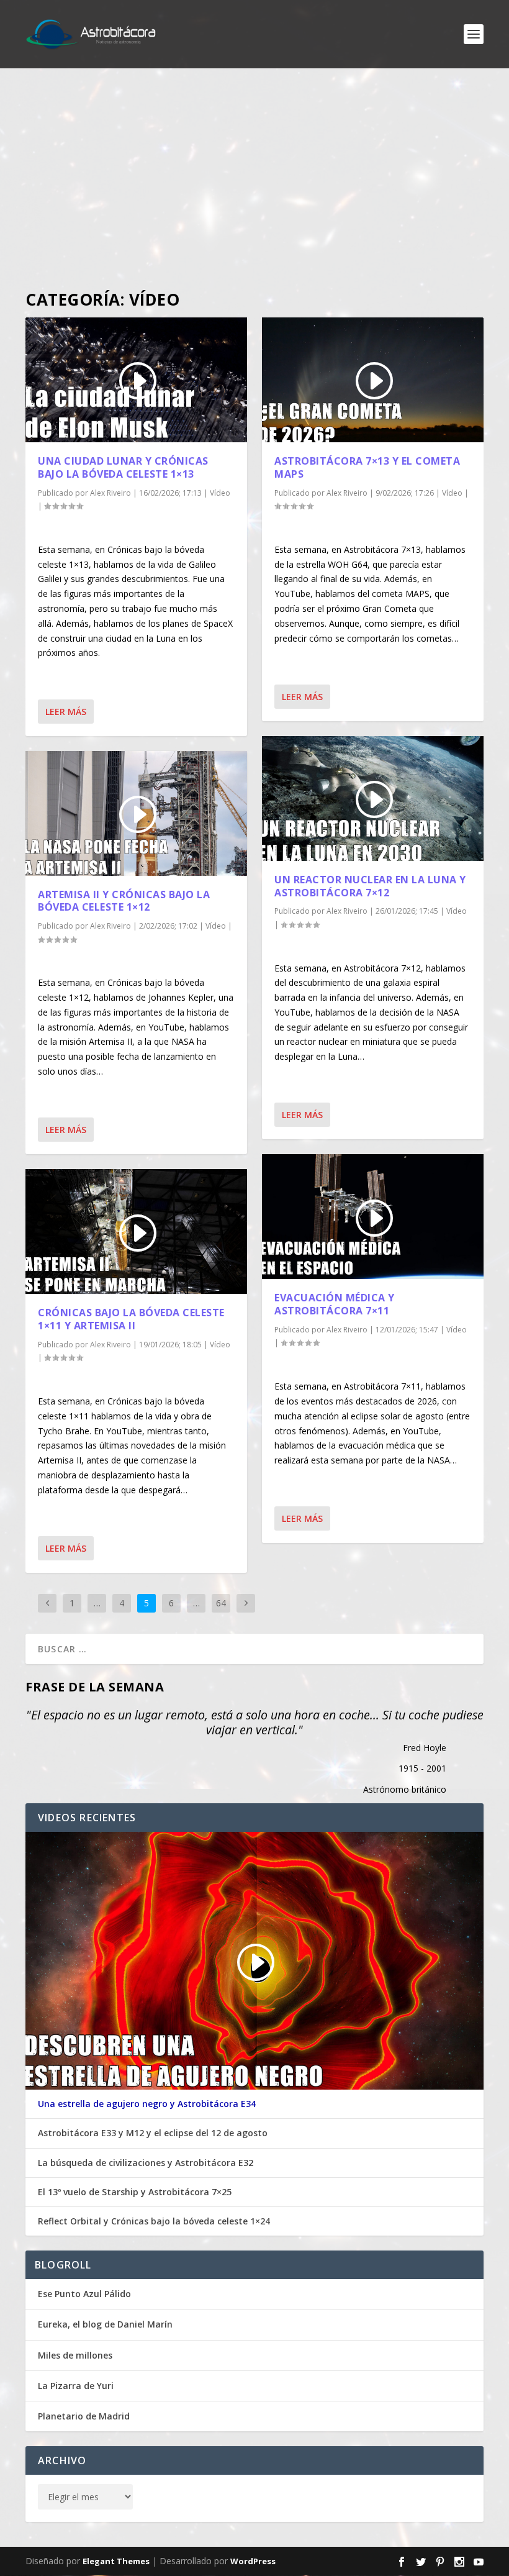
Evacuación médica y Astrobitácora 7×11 (335, 1304)
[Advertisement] (254, 180)
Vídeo (220, 493)
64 (221, 1603)
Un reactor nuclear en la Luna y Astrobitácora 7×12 (370, 886)
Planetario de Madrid (84, 2416)
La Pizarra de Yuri (76, 2386)
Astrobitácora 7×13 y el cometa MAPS (367, 467)
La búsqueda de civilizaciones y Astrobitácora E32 (146, 2163)
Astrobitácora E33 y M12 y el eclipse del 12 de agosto (153, 2133)
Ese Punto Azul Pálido (84, 2294)
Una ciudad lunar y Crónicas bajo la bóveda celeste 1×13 (123, 467)
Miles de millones (75, 2355)
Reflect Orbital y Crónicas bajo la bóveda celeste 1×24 (154, 2221)
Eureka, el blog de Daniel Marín (105, 2324)
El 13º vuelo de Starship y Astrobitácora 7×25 (135, 2192)
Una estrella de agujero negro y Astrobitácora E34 (147, 2104)
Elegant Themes (116, 2561)
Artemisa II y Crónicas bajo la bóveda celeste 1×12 (124, 901)
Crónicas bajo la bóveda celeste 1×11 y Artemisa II (131, 1319)
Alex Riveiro (110, 493)
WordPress (253, 2561)
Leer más (66, 712)
